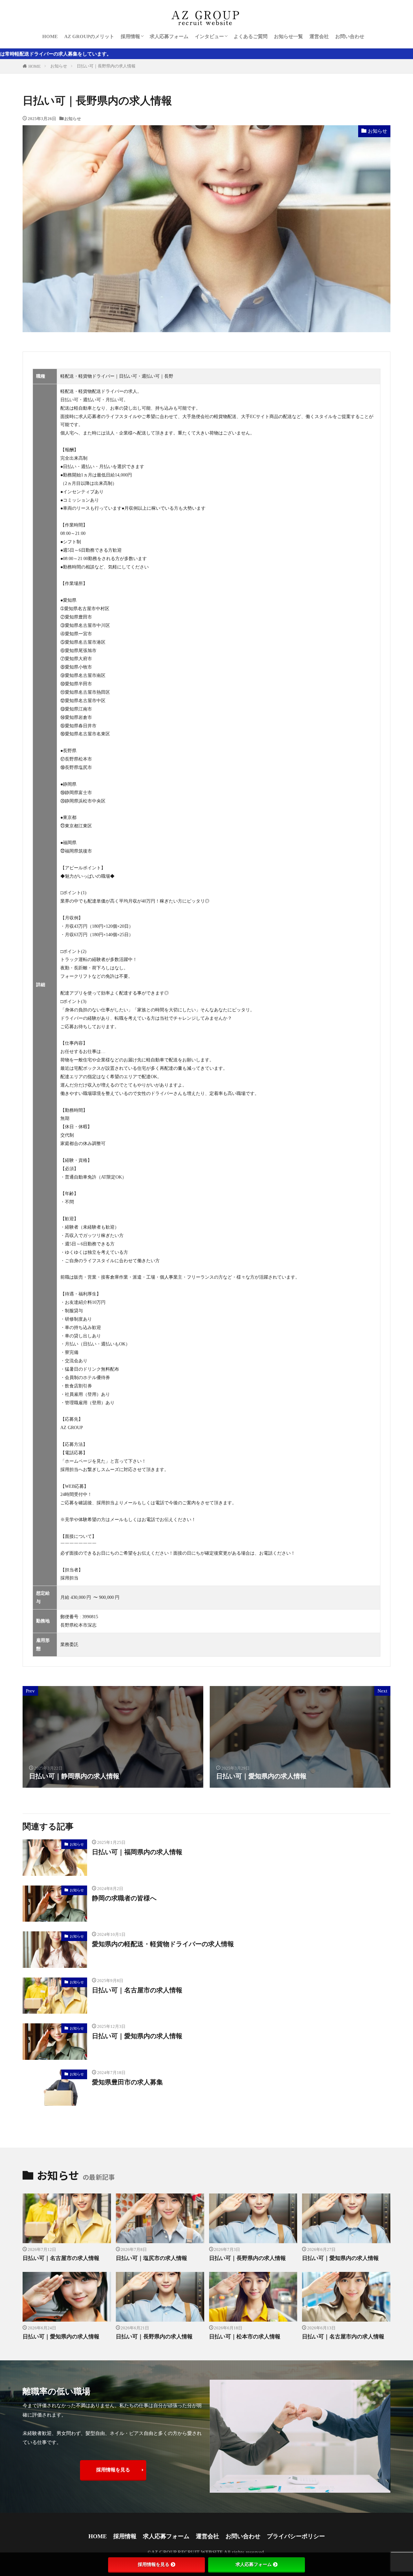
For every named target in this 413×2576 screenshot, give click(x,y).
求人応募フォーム (169, 36)
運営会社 (319, 36)
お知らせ (59, 66)
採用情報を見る (113, 2470)
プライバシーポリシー (296, 2536)
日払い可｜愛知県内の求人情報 (137, 2036)
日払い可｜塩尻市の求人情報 (151, 2258)
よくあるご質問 (251, 36)
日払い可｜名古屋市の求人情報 (137, 1990)
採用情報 (130, 36)
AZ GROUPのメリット (89, 36)
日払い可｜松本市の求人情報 (245, 2337)
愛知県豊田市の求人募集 (127, 2082)
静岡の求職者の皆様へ (124, 1898)
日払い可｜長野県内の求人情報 (106, 66)
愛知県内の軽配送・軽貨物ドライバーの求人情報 (163, 1944)
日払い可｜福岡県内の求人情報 (137, 1852)
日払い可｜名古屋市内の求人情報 (343, 2337)
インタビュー (209, 36)
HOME (50, 36)
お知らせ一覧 (288, 36)
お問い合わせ (350, 36)
